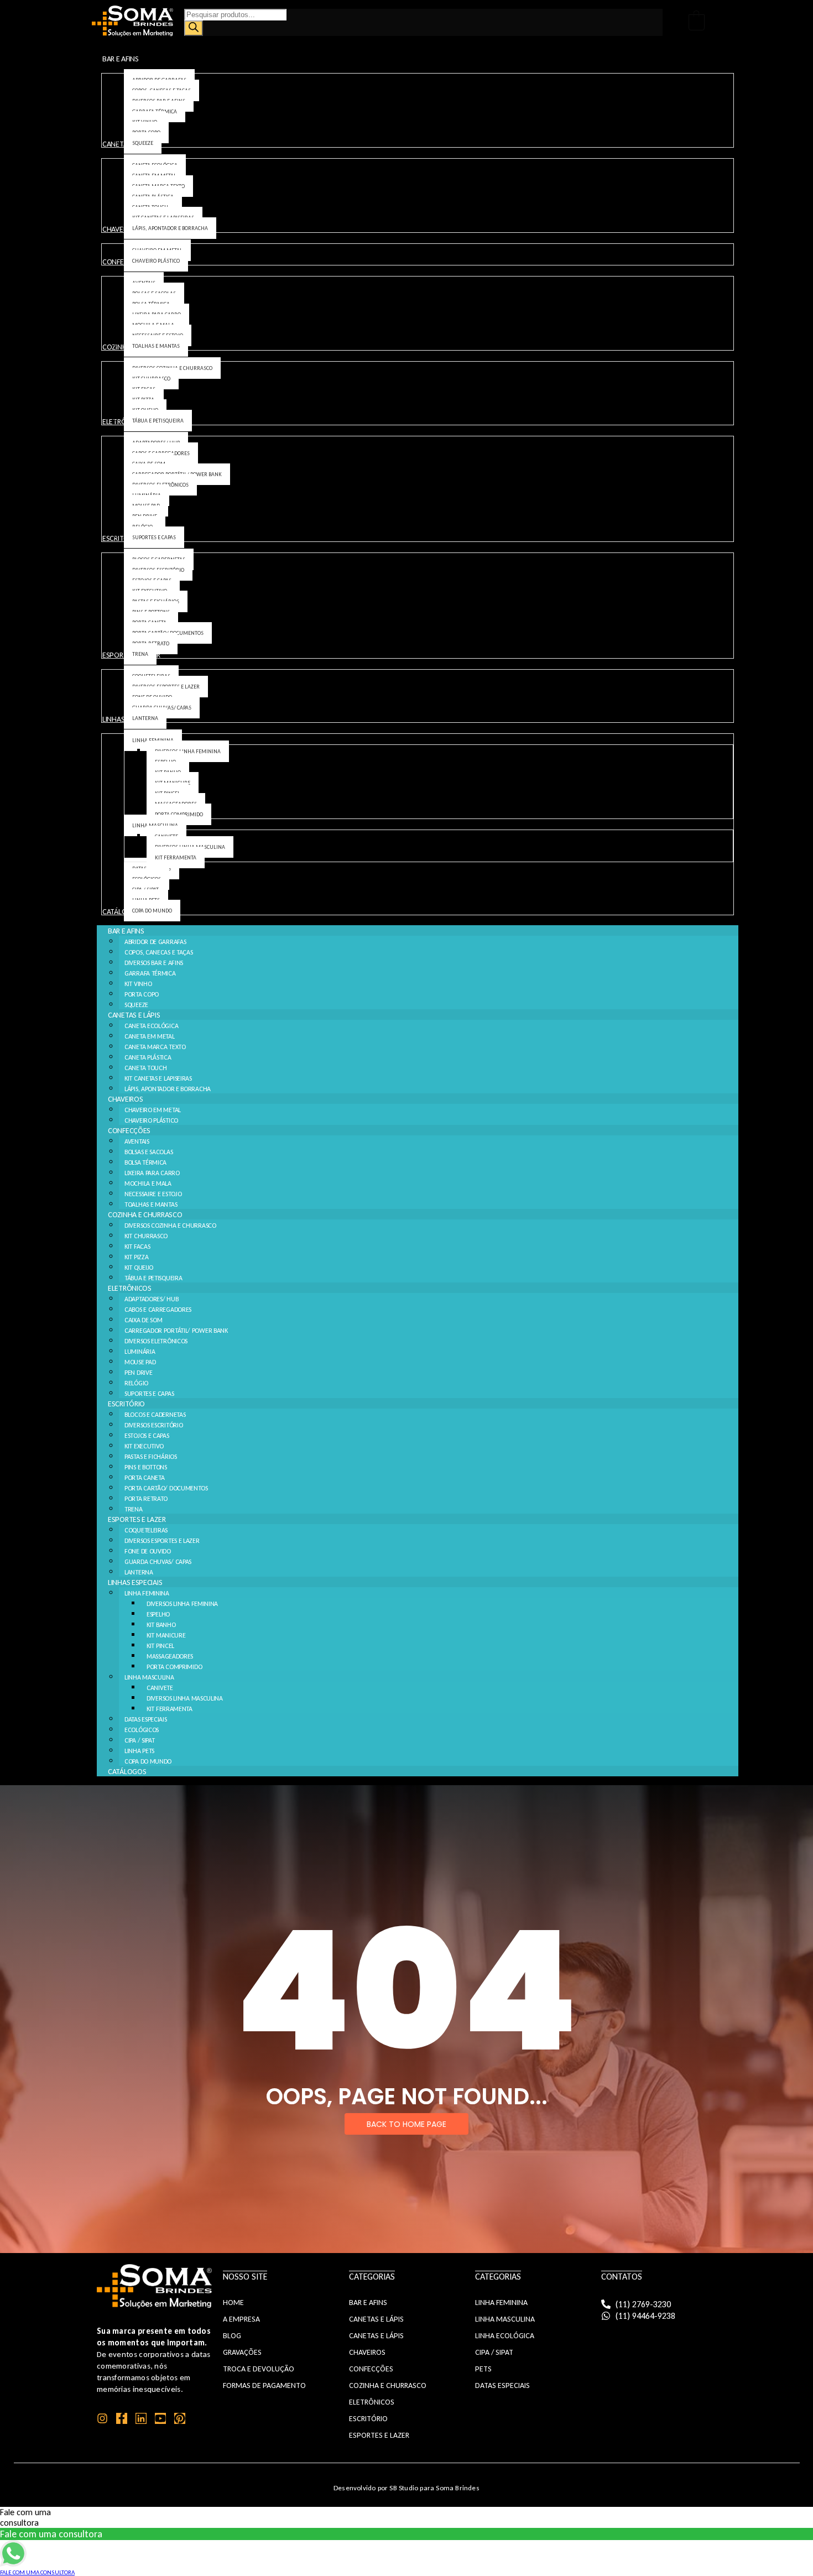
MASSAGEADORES (170, 1656)
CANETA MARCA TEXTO (155, 1047)
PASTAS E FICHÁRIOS (151, 1457)
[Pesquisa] (194, 28)
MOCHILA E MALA (148, 1183)
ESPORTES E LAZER (137, 1519)
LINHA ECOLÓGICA (505, 2336)
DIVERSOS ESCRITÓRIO (153, 1425)
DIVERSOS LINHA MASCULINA (185, 1698)
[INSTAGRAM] (102, 2418)
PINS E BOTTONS (146, 1467)
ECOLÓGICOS (142, 1730)
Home (233, 2303)
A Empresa (241, 2319)
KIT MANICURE (166, 1635)
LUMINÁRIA (140, 1352)
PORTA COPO (142, 994)
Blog (232, 2336)
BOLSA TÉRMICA (145, 1162)
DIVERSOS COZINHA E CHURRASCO (170, 1226)
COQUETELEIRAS (146, 1530)
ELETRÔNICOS (130, 1288)
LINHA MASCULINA (149, 1677)
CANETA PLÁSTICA (148, 1057)
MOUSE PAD (140, 1362)
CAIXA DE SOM (143, 1320)
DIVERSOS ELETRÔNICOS (156, 1341)
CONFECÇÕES (129, 1131)
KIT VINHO (138, 984)
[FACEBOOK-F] (122, 2418)
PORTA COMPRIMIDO (174, 1667)
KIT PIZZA (136, 1257)
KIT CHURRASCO (146, 1236)
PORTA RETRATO (146, 1499)
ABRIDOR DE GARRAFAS (155, 942)
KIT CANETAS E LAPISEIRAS (158, 1078)
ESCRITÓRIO (126, 1404)
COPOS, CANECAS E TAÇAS (158, 952)
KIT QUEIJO (139, 1268)
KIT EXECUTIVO (144, 1446)
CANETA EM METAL (150, 1036)
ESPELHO (158, 1614)
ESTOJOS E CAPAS (147, 1436)
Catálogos (127, 1772)
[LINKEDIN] (141, 2418)
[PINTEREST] (180, 2418)
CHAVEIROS (125, 1099)
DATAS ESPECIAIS (146, 1719)
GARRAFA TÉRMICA (150, 973)
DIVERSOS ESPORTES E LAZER (162, 1541)
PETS (483, 2369)
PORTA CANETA (144, 1478)
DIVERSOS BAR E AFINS (154, 963)
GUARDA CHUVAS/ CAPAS (158, 1562)
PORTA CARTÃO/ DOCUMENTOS (166, 1488)
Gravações (242, 2352)
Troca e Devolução (259, 2369)
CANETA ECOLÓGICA (151, 1026)
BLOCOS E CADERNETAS (155, 1415)
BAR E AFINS (126, 931)
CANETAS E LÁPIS (134, 1015)
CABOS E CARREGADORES (158, 1310)
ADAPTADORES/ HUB (151, 1299)
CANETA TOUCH (145, 1068)
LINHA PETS (139, 1751)
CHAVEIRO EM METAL (153, 1110)
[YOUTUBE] (160, 2418)
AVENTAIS (137, 1141)
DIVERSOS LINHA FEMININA (182, 1604)
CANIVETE (160, 1688)
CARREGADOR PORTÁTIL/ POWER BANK (176, 1331)
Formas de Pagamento (264, 2385)
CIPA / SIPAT (139, 1740)
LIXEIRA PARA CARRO (152, 1173)
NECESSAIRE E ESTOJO (153, 1194)
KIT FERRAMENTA (170, 1709)
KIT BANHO (161, 1625)
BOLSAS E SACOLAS (148, 1152)
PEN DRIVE (138, 1373)
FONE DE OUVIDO (148, 1551)
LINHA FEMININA (147, 1593)
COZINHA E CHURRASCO (145, 1215)
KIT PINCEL (160, 1646)
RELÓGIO (136, 1383)
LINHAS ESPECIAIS (135, 1582)
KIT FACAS (137, 1247)
